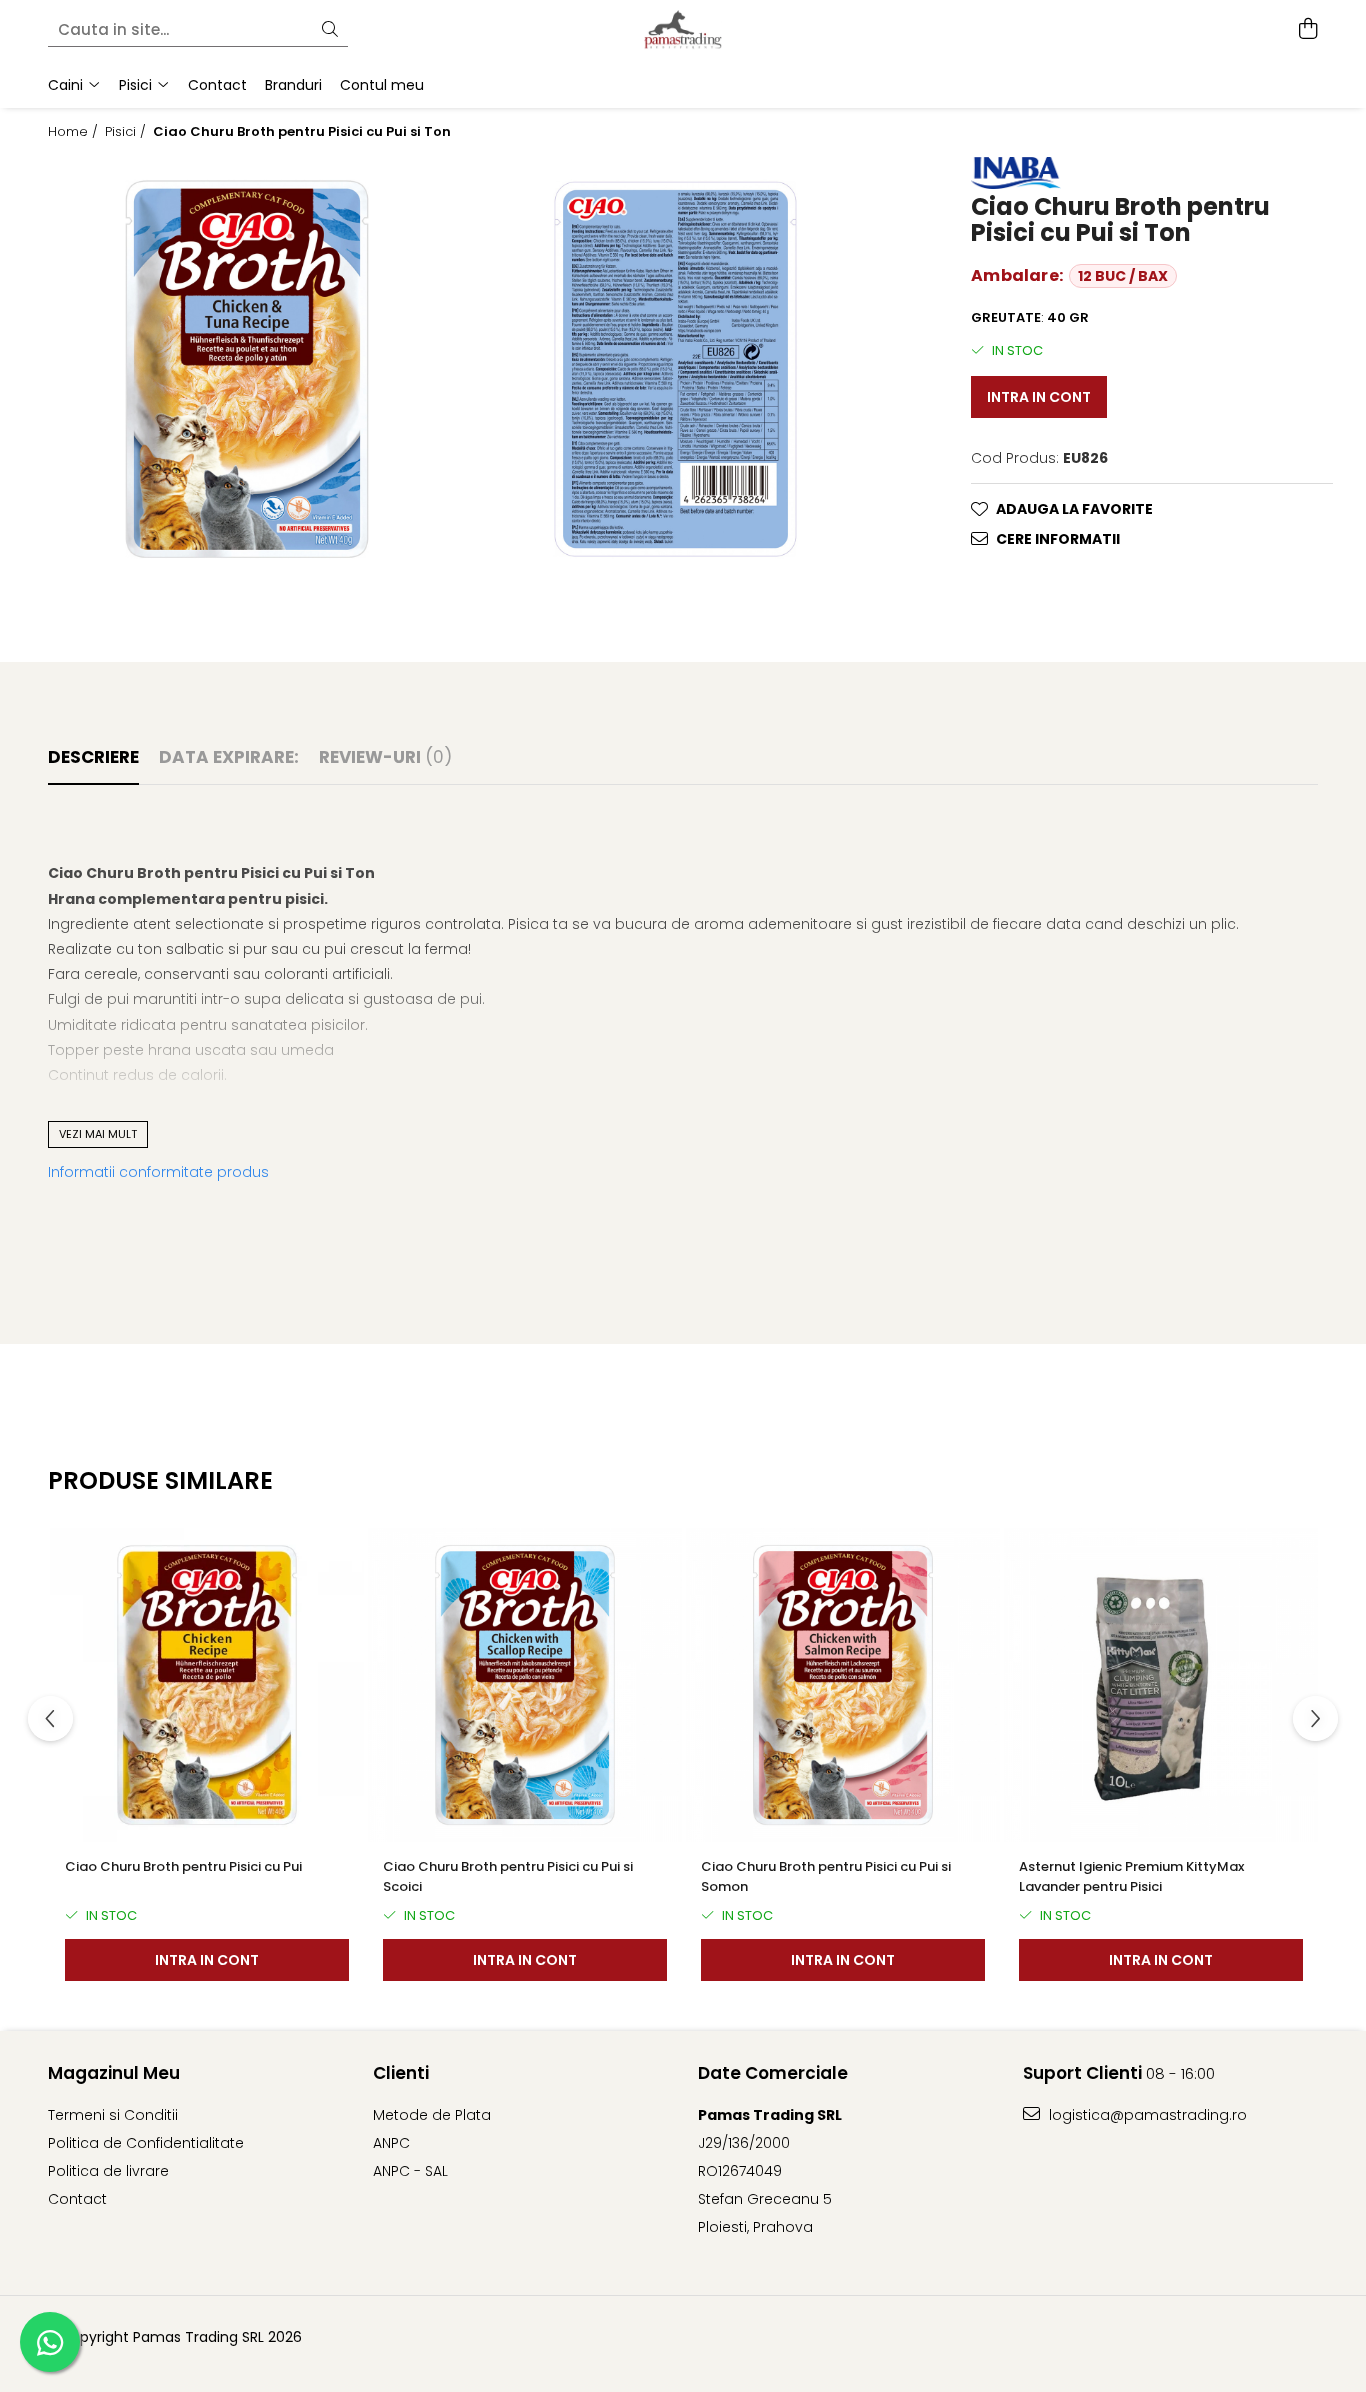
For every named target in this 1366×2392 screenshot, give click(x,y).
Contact (77, 2199)
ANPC (391, 2143)
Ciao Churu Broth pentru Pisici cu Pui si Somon (826, 1876)
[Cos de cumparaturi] (1307, 30)
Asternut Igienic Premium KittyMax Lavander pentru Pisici (1131, 1876)
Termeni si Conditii (113, 2115)
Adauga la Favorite (1074, 509)
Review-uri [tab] (385, 757)
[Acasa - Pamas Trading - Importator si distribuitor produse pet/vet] (683, 30)
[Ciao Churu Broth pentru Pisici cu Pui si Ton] (247, 369)
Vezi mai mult (98, 1134)
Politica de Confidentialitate (146, 2143)
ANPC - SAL (410, 2171)
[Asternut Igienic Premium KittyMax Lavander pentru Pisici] (1161, 1685)
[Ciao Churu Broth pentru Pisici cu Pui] (207, 1685)
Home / (75, 132)
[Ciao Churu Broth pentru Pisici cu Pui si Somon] (843, 1685)
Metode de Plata (432, 2115)
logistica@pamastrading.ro (1146, 2115)
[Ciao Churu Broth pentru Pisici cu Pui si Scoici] (525, 1685)
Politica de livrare (108, 2171)
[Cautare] (330, 30)
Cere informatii (1058, 539)
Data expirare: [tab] (229, 757)
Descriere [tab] (93, 757)
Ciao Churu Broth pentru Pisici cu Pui (183, 1866)
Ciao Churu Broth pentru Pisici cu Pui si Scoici (508, 1876)
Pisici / (127, 132)
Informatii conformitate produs (158, 1172)
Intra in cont (1039, 397)
